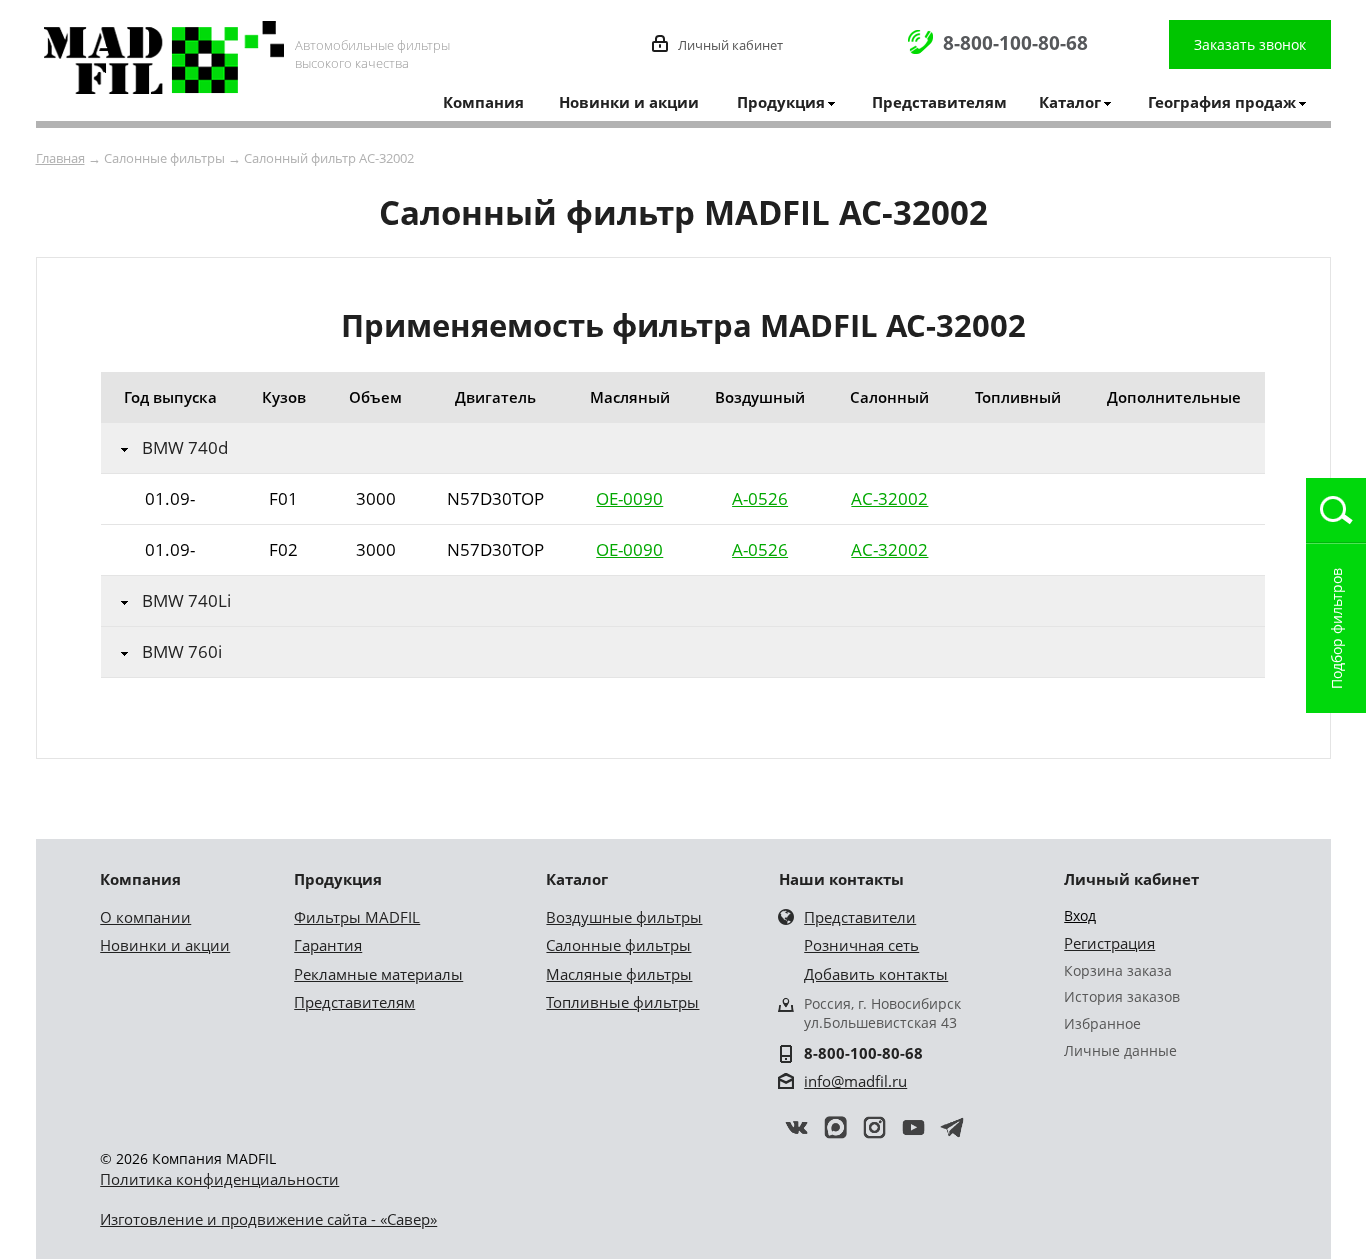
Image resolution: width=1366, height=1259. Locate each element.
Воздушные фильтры (624, 917)
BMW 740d (185, 448)
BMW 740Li (186, 601)
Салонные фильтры (618, 945)
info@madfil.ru (855, 1081)
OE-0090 (629, 498)
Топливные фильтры (622, 1002)
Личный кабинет (730, 45)
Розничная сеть (861, 945)
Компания (483, 102)
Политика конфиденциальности (219, 1179)
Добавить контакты (876, 974)
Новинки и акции (629, 102)
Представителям (939, 102)
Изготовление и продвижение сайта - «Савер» (268, 1219)
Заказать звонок (1250, 44)
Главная (60, 158)
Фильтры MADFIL (357, 917)
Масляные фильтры (619, 974)
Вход (1080, 915)
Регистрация (1109, 943)
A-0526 (760, 498)
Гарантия (328, 945)
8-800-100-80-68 (1015, 43)
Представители (860, 917)
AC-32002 (889, 498)
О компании (145, 917)
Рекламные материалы (378, 974)
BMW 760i (182, 652)
